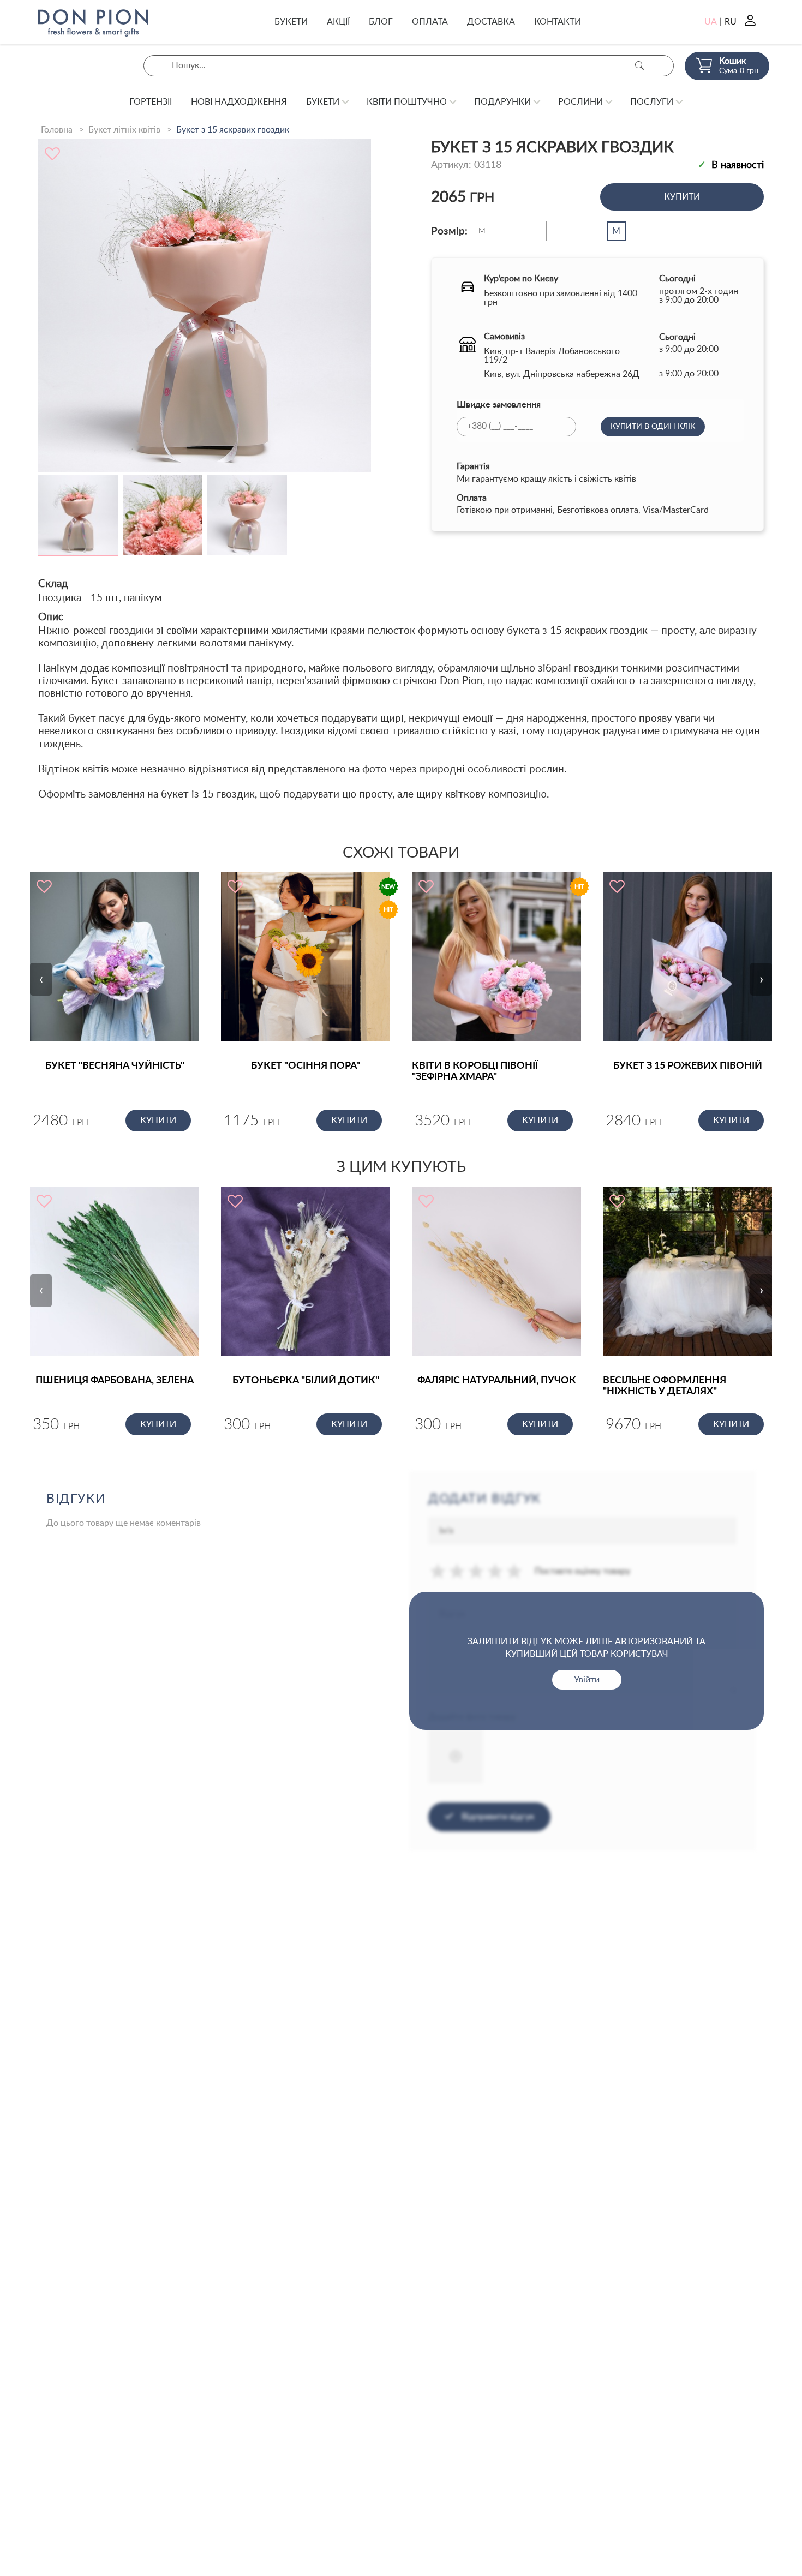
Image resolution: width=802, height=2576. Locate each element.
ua (711, 22)
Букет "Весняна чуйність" (115, 1066)
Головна (57, 130)
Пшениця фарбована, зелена (115, 1381)
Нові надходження (239, 102)
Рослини (580, 102)
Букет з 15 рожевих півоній (688, 1066)
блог (381, 22)
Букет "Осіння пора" (306, 1066)
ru (731, 22)
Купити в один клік (653, 427)
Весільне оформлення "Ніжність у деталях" (665, 1386)
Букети (291, 22)
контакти (558, 22)
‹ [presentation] (41, 979)
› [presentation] (761, 979)
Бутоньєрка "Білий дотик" (306, 1381)
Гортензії (151, 102)
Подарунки (502, 102)
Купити (682, 197)
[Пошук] (639, 66)
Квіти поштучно (407, 102)
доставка (491, 22)
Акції (338, 22)
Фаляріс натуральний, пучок (497, 1381)
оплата (430, 22)
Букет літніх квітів (124, 130)
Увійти (587, 1680)
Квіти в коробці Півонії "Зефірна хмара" (475, 1071)
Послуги (652, 102)
